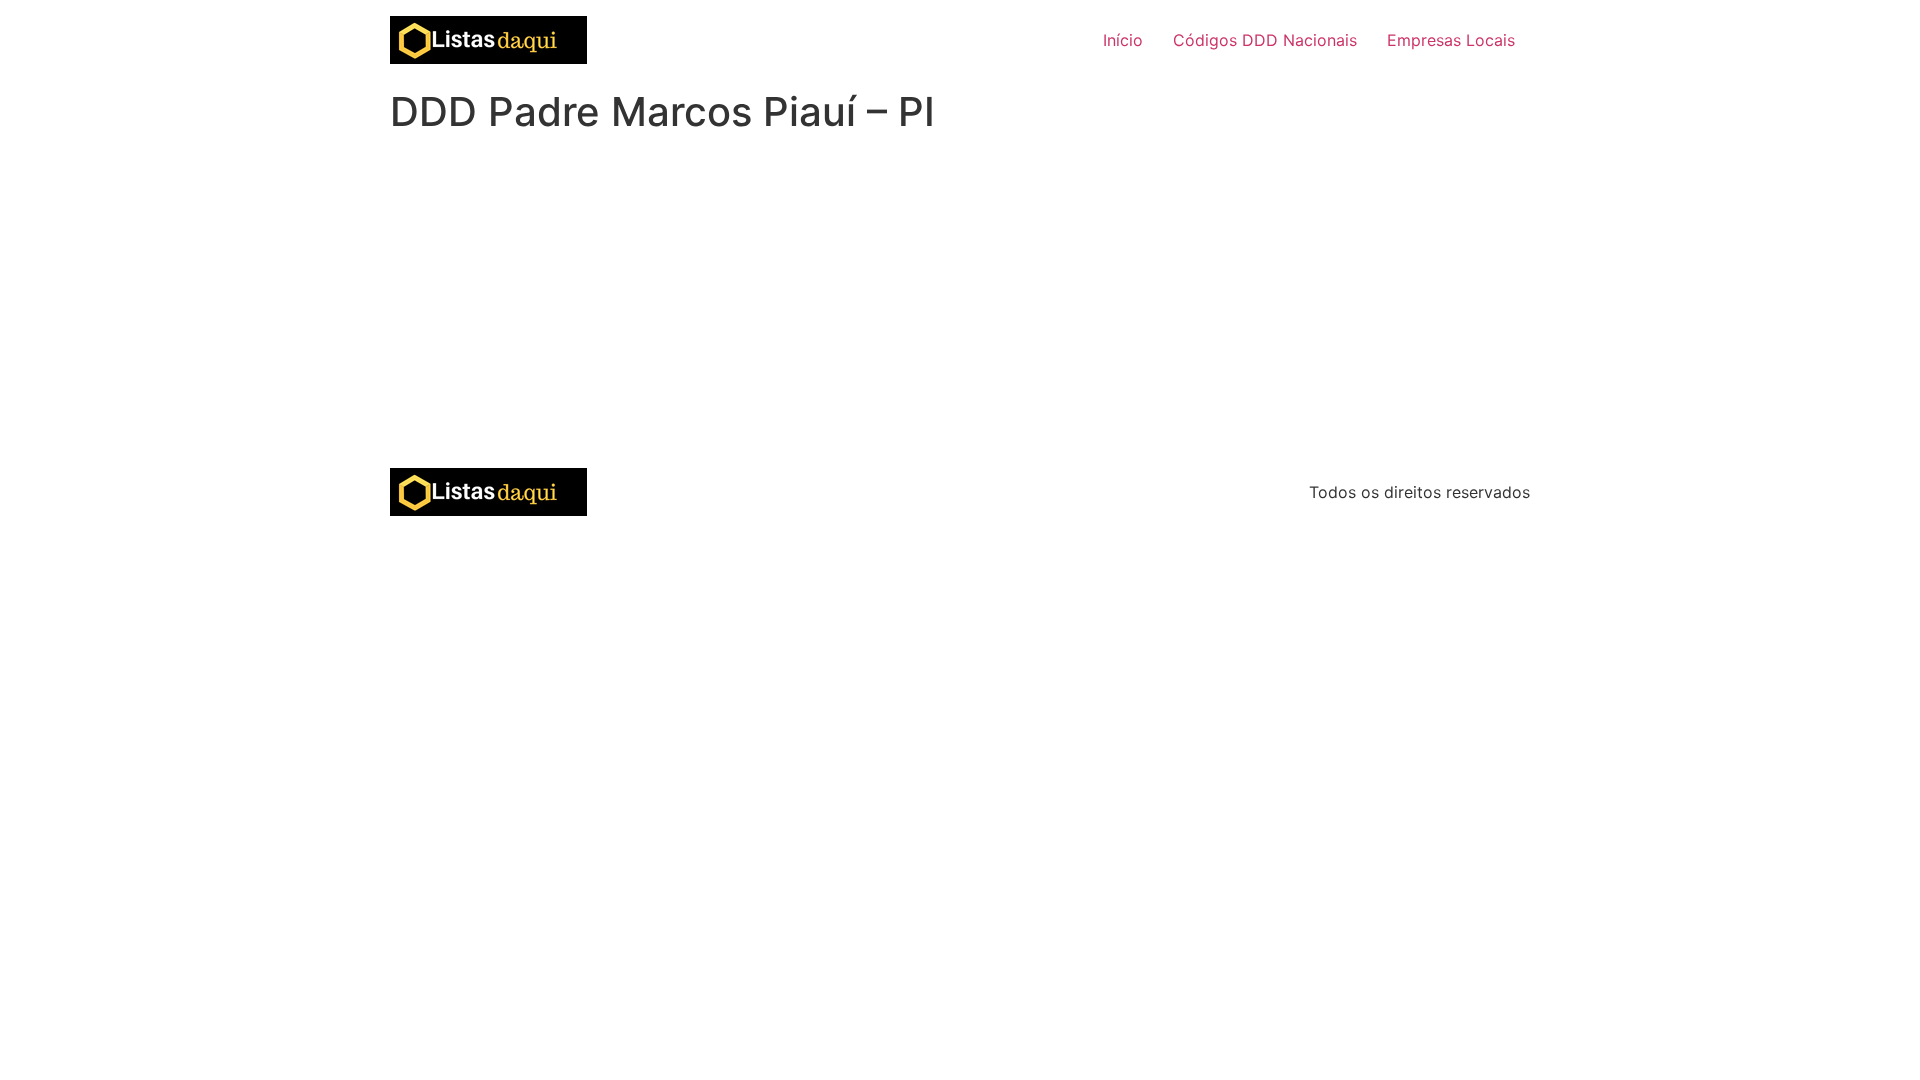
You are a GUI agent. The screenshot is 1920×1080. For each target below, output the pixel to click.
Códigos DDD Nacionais (1265, 40)
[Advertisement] (960, 318)
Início (1123, 40)
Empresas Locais (1451, 40)
